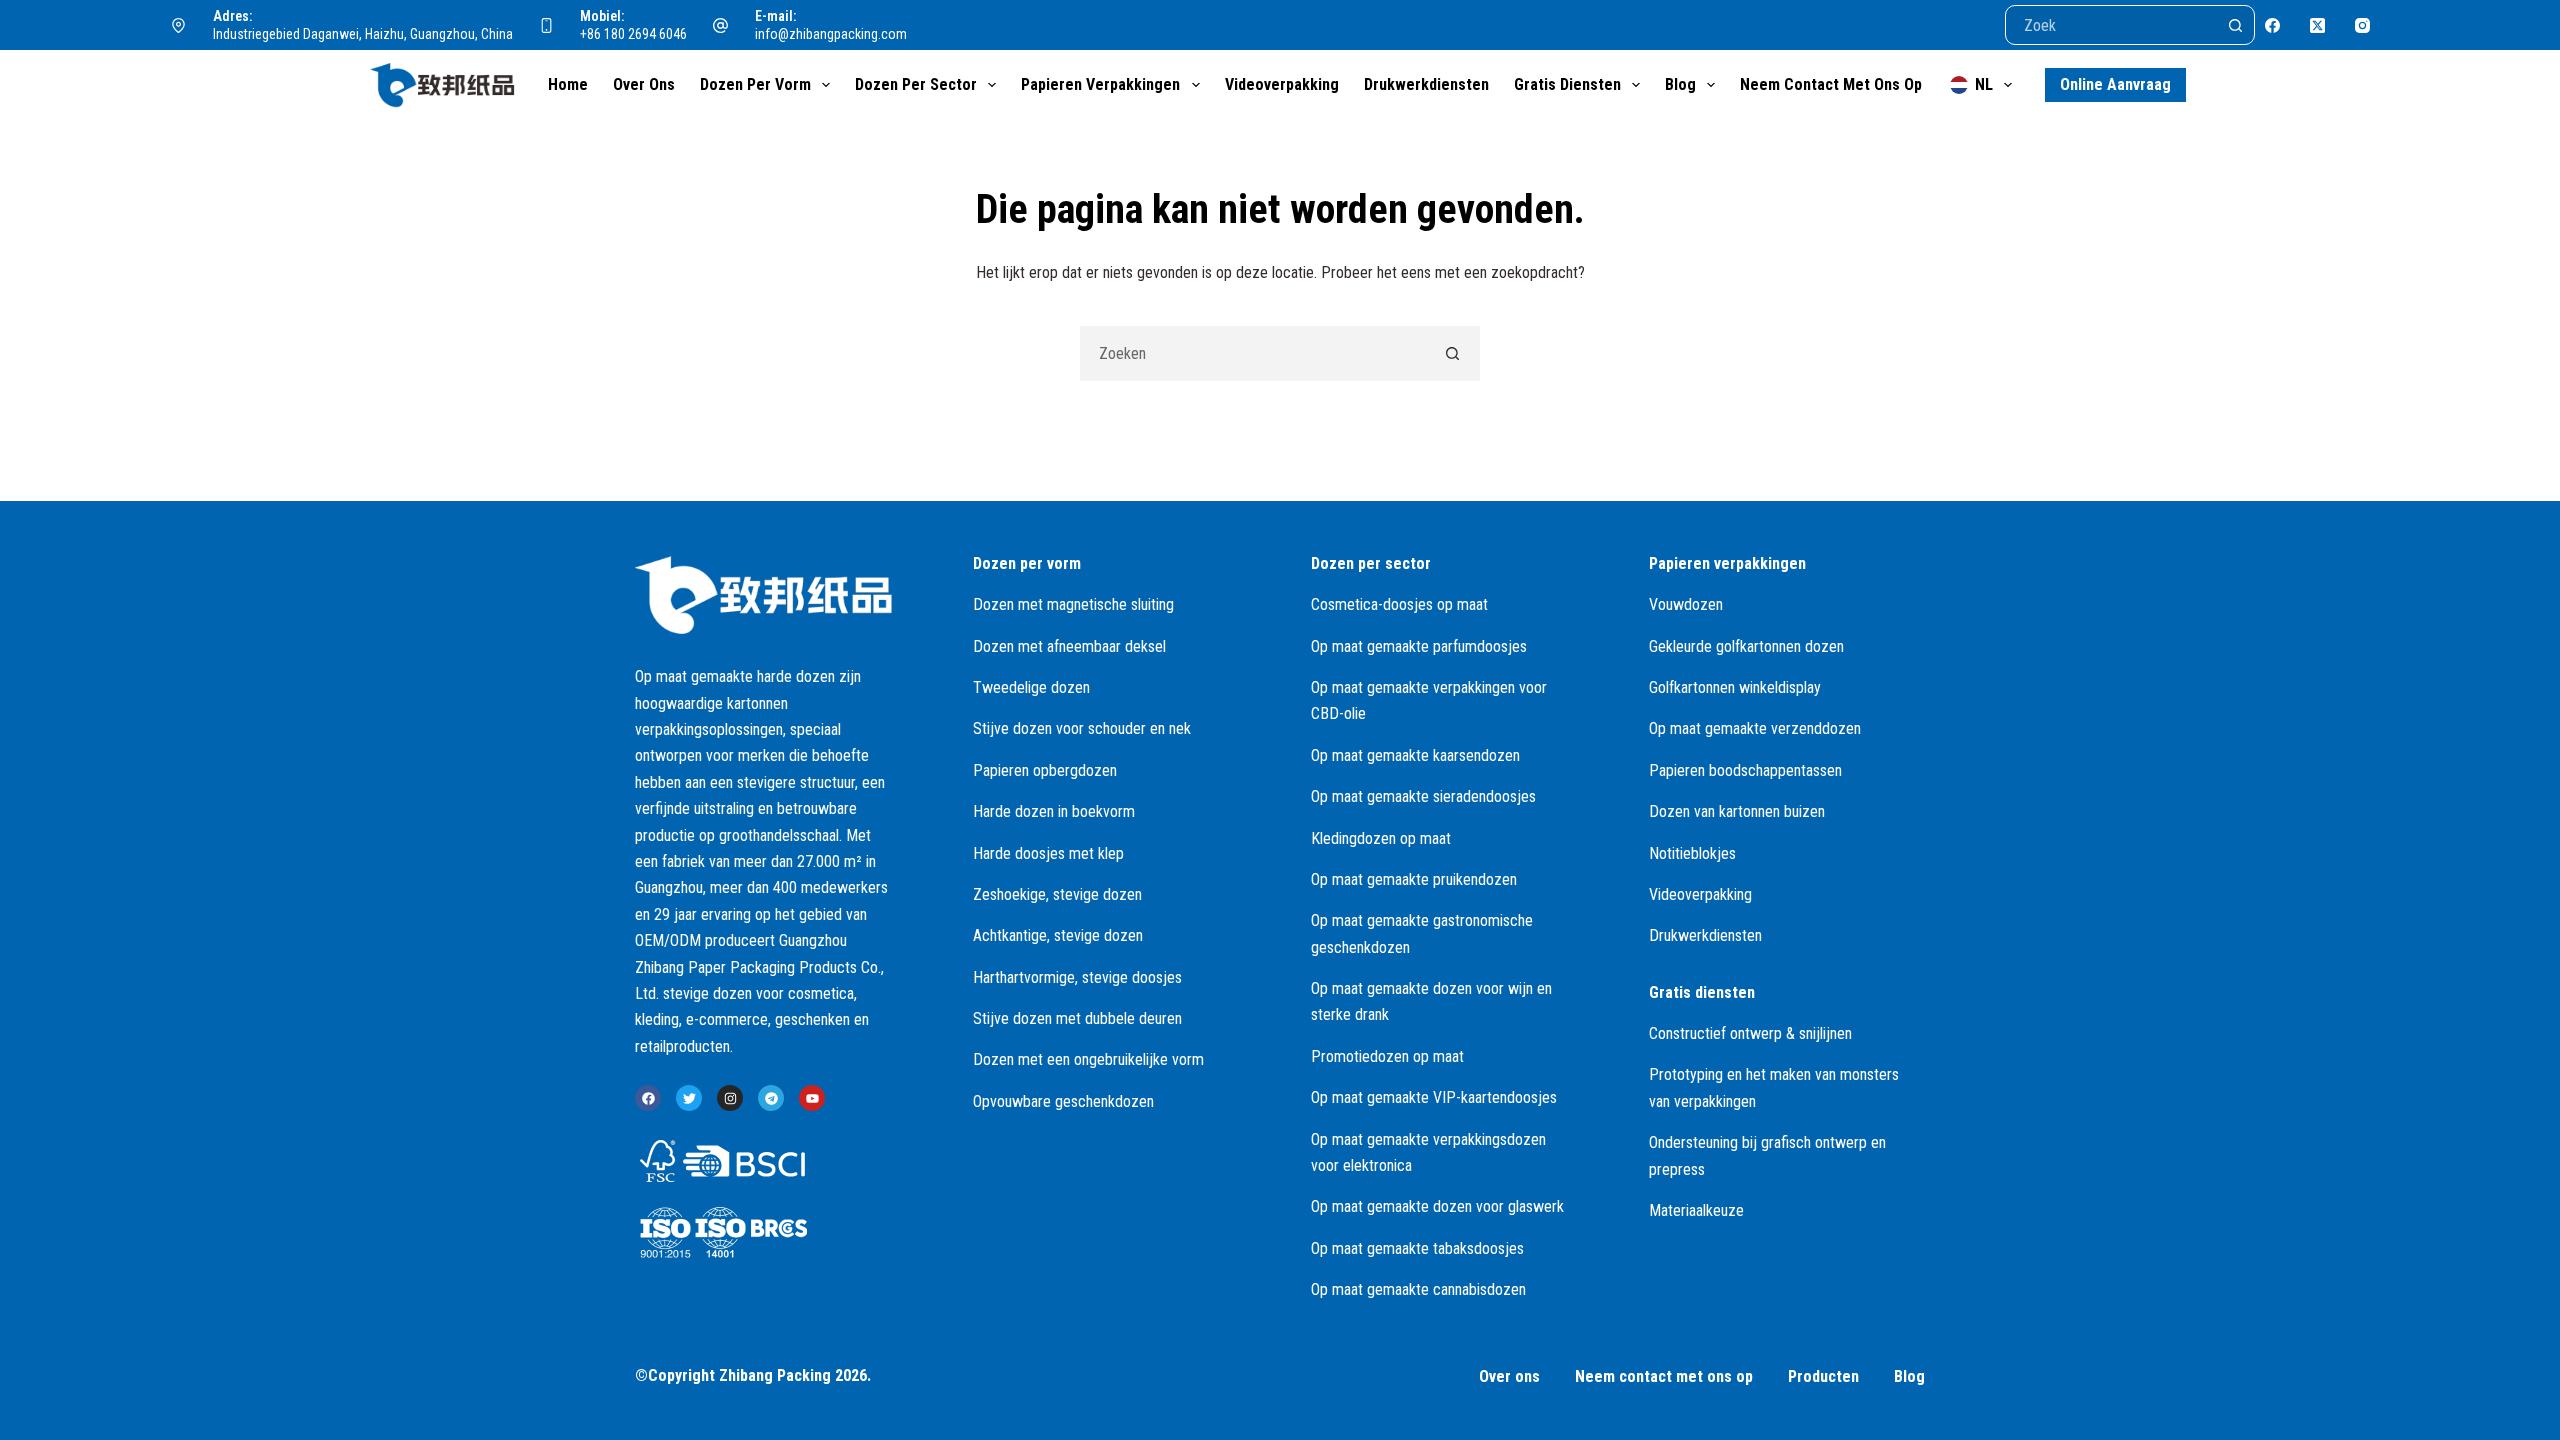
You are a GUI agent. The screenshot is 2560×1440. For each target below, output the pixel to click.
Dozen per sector (916, 84)
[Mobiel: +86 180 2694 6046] (547, 25)
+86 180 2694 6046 (633, 34)
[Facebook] (2272, 25)
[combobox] (1253, 353)
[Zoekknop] (2235, 25)
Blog (1680, 84)
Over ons (644, 84)
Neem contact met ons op (1831, 84)
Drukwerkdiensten (1426, 84)
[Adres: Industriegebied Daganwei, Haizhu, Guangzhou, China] (179, 25)
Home (568, 84)
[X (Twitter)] (2317, 25)
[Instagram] (2362, 25)
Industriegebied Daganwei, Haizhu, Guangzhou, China (363, 34)
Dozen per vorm (755, 84)
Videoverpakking (1282, 84)
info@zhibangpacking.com (831, 34)
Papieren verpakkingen (1100, 84)
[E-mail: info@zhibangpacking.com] (721, 25)
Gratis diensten (1567, 84)
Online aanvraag (2115, 84)
